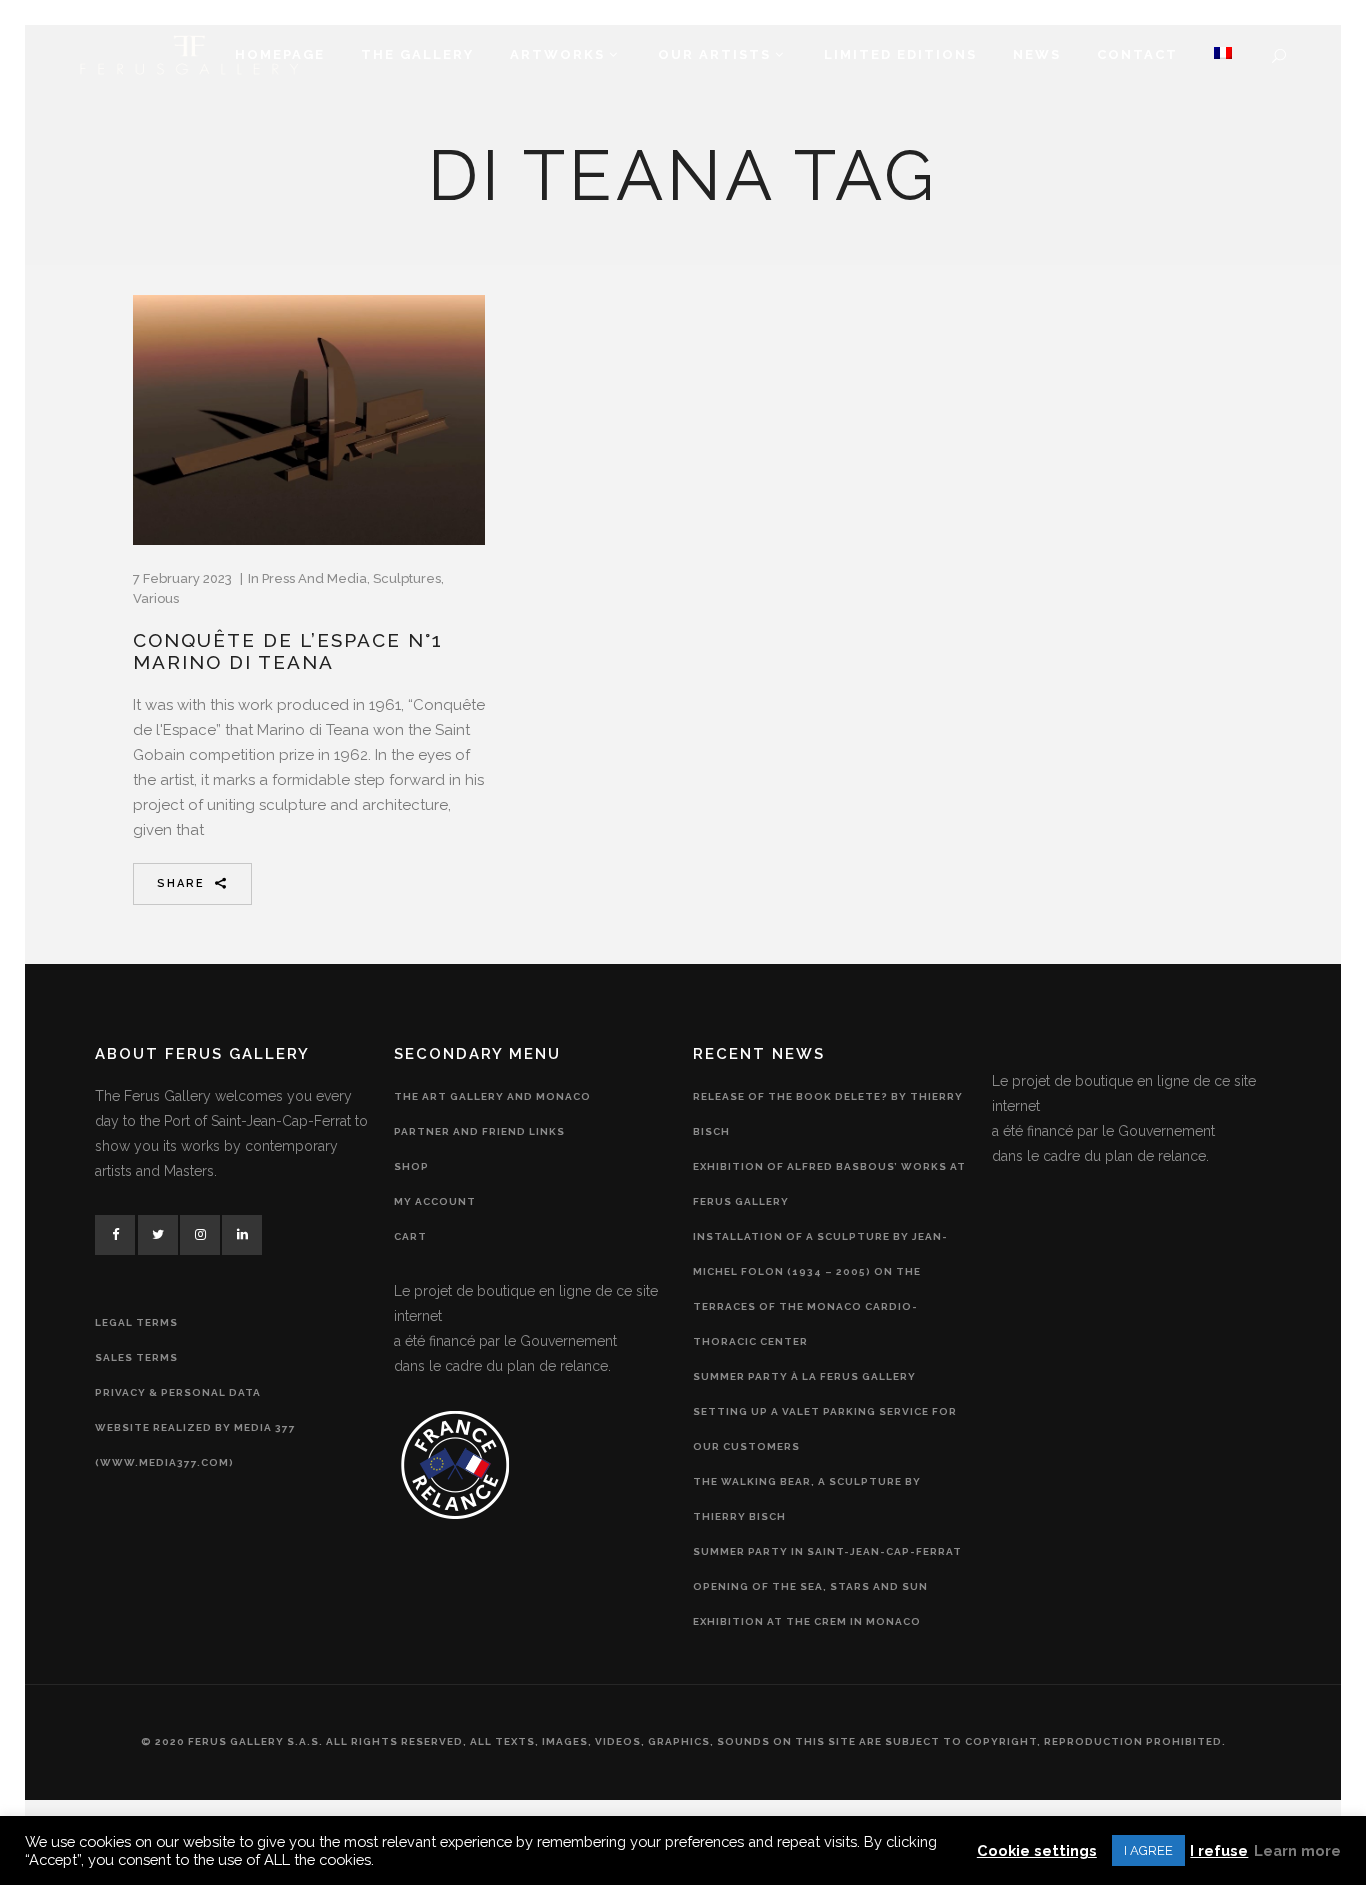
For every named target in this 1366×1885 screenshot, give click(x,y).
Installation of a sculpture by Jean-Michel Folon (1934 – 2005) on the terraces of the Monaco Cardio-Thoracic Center (820, 1289)
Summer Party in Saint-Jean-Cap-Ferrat (827, 1551)
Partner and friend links (479, 1131)
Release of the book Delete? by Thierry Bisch (828, 1114)
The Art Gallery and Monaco (492, 1096)
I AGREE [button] (1148, 1850)
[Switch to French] (1223, 55)
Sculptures (407, 578)
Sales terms (136, 1357)
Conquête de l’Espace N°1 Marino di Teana (288, 651)
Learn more (1297, 1850)
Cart (410, 1236)
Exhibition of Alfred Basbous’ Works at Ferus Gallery (829, 1184)
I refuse (1219, 1850)
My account (435, 1201)
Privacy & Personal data (178, 1392)
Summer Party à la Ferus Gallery (804, 1376)
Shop (411, 1166)
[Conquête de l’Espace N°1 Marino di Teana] (309, 419)
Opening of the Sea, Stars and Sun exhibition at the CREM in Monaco (810, 1604)
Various (156, 598)
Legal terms (136, 1322)
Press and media (314, 578)
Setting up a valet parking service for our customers (825, 1429)
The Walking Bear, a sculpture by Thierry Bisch (807, 1499)
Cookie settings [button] (1037, 1850)
